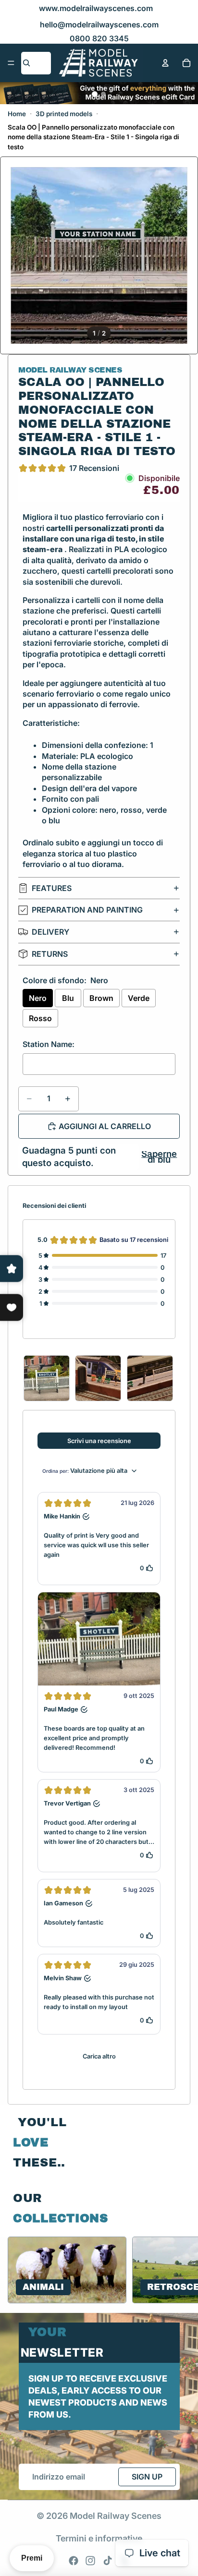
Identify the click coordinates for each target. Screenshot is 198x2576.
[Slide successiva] (179, 2270)
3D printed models (64, 114)
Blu (68, 998)
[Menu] (11, 63)
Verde (139, 998)
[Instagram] (90, 2561)
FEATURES (52, 888)
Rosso (40, 1018)
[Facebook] (74, 2561)
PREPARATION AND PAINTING (87, 910)
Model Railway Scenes (116, 2516)
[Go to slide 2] (103, 94)
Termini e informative (99, 2538)
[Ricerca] (26, 63)
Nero (38, 998)
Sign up (147, 2477)
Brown (101, 998)
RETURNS (50, 954)
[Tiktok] (108, 2561)
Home (17, 114)
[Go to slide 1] (95, 94)
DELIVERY (50, 932)
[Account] (165, 63)
